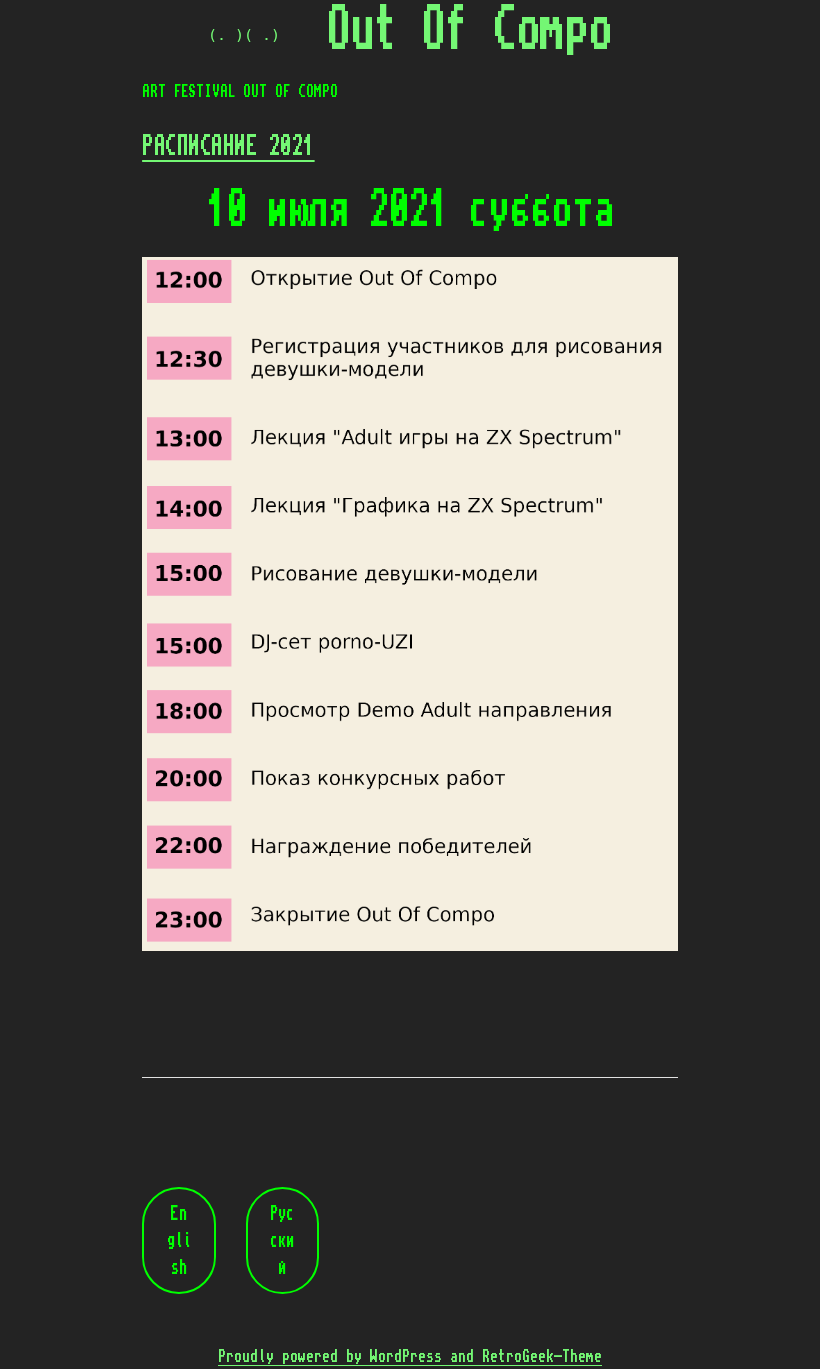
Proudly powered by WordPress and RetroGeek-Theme (410, 1356)
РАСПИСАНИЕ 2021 (228, 146)
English (179, 1240)
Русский (282, 1240)
